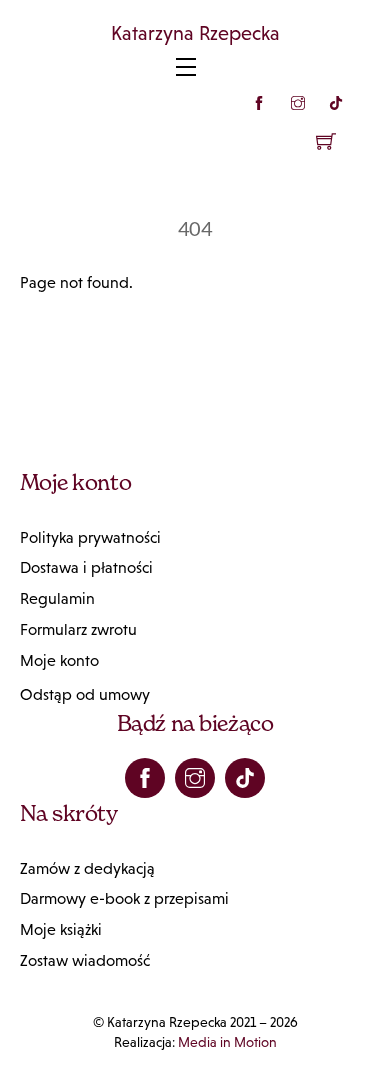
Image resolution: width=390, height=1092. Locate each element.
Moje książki (61, 929)
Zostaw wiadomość (85, 960)
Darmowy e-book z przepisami (124, 898)
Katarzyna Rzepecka (195, 33)
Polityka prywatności (90, 537)
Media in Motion (227, 1042)
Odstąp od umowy (85, 694)
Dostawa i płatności (86, 567)
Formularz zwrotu (78, 629)
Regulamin (57, 598)
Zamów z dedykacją (87, 868)
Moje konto (59, 660)
